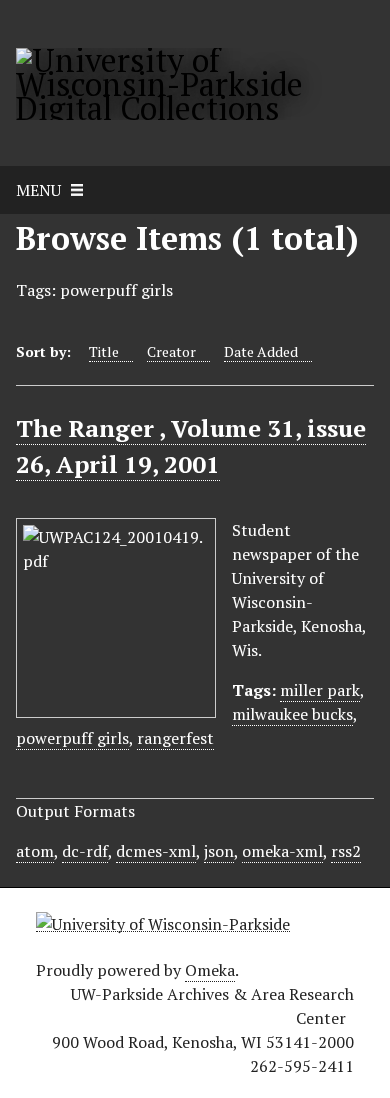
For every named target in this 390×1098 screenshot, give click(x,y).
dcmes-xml (156, 851)
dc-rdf (85, 851)
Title (104, 351)
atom (35, 851)
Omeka (210, 970)
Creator (171, 351)
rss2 (346, 851)
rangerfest (175, 738)
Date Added (261, 351)
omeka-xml (282, 851)
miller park (320, 690)
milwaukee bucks (292, 714)
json (219, 851)
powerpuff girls (72, 738)
